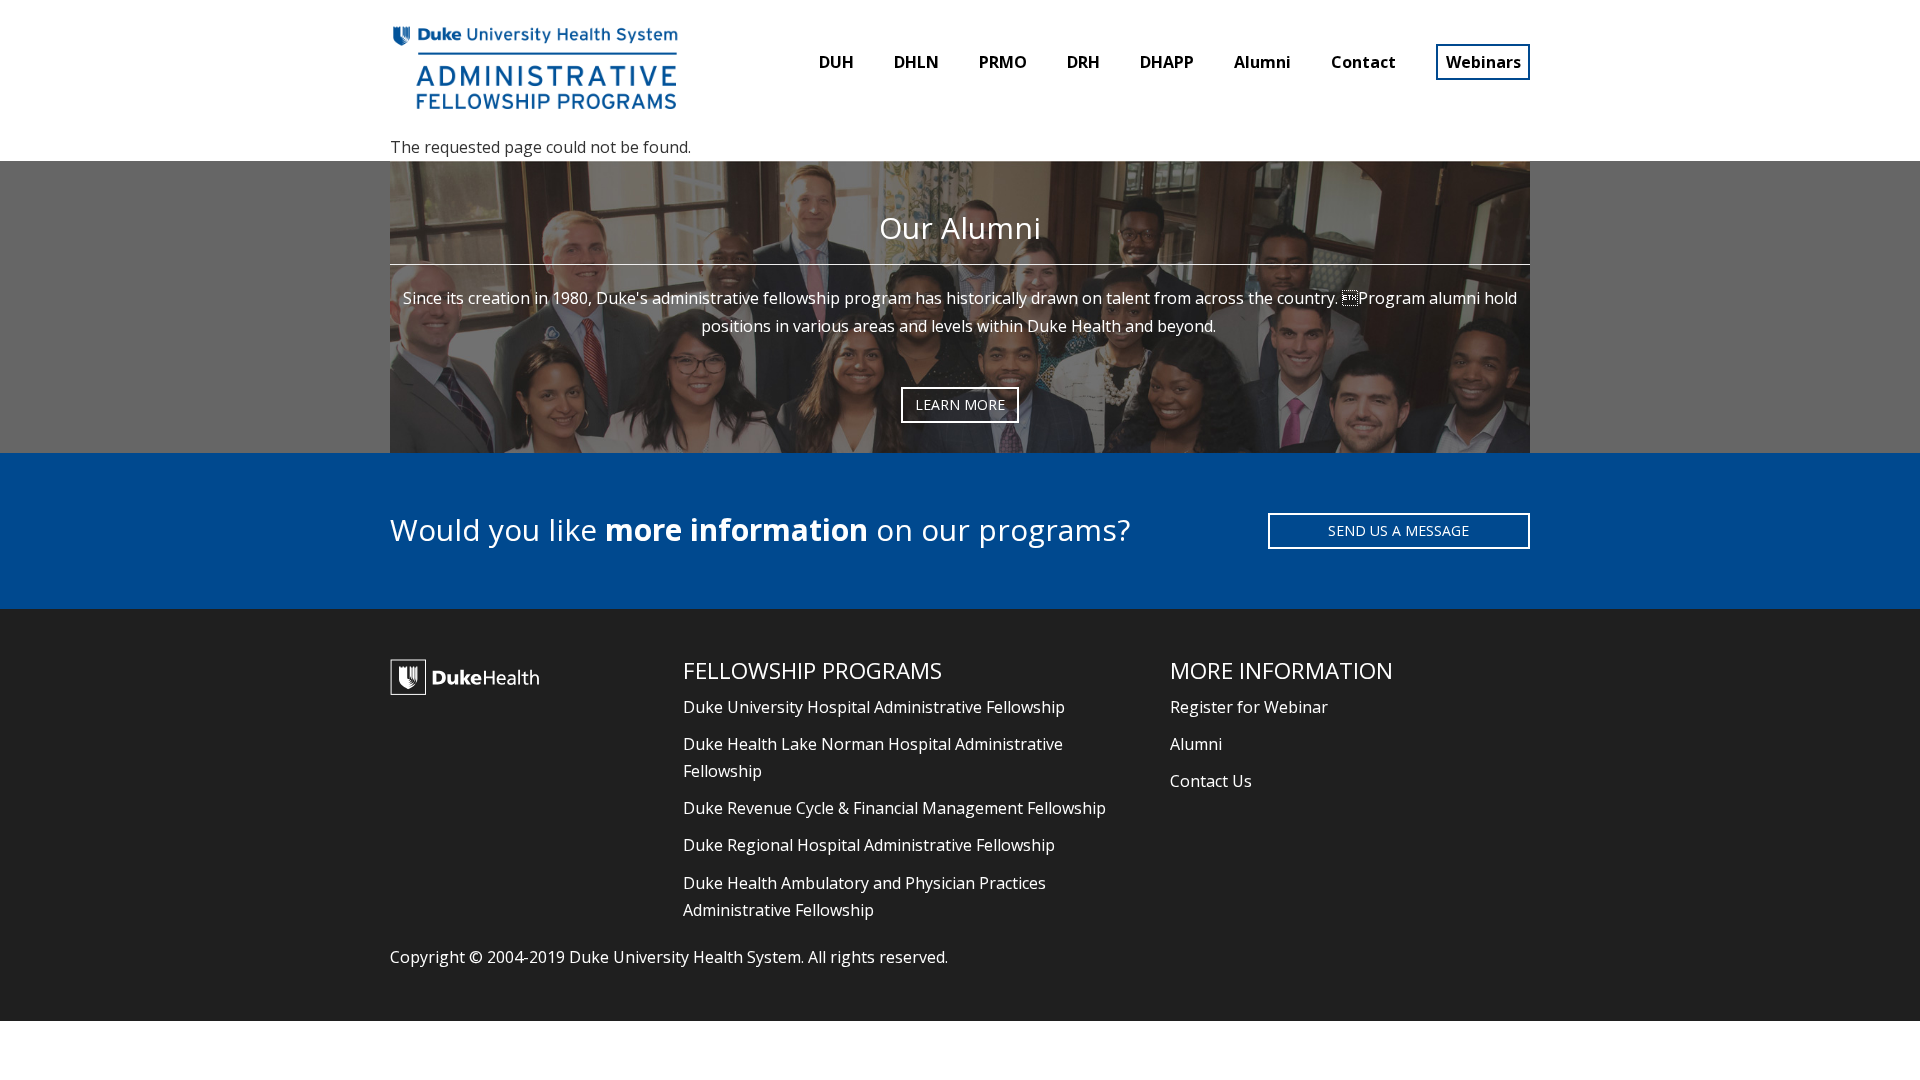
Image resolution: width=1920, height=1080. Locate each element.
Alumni (1262, 62)
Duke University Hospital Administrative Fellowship (874, 707)
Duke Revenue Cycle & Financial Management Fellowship (894, 808)
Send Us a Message (1398, 530)
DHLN (916, 62)
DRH (1083, 62)
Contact (1363, 62)
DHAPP (1167, 62)
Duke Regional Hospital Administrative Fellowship (869, 845)
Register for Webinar (1249, 707)
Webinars (1483, 62)
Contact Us (1211, 781)
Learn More (960, 404)
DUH (836, 62)
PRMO (1003, 62)
